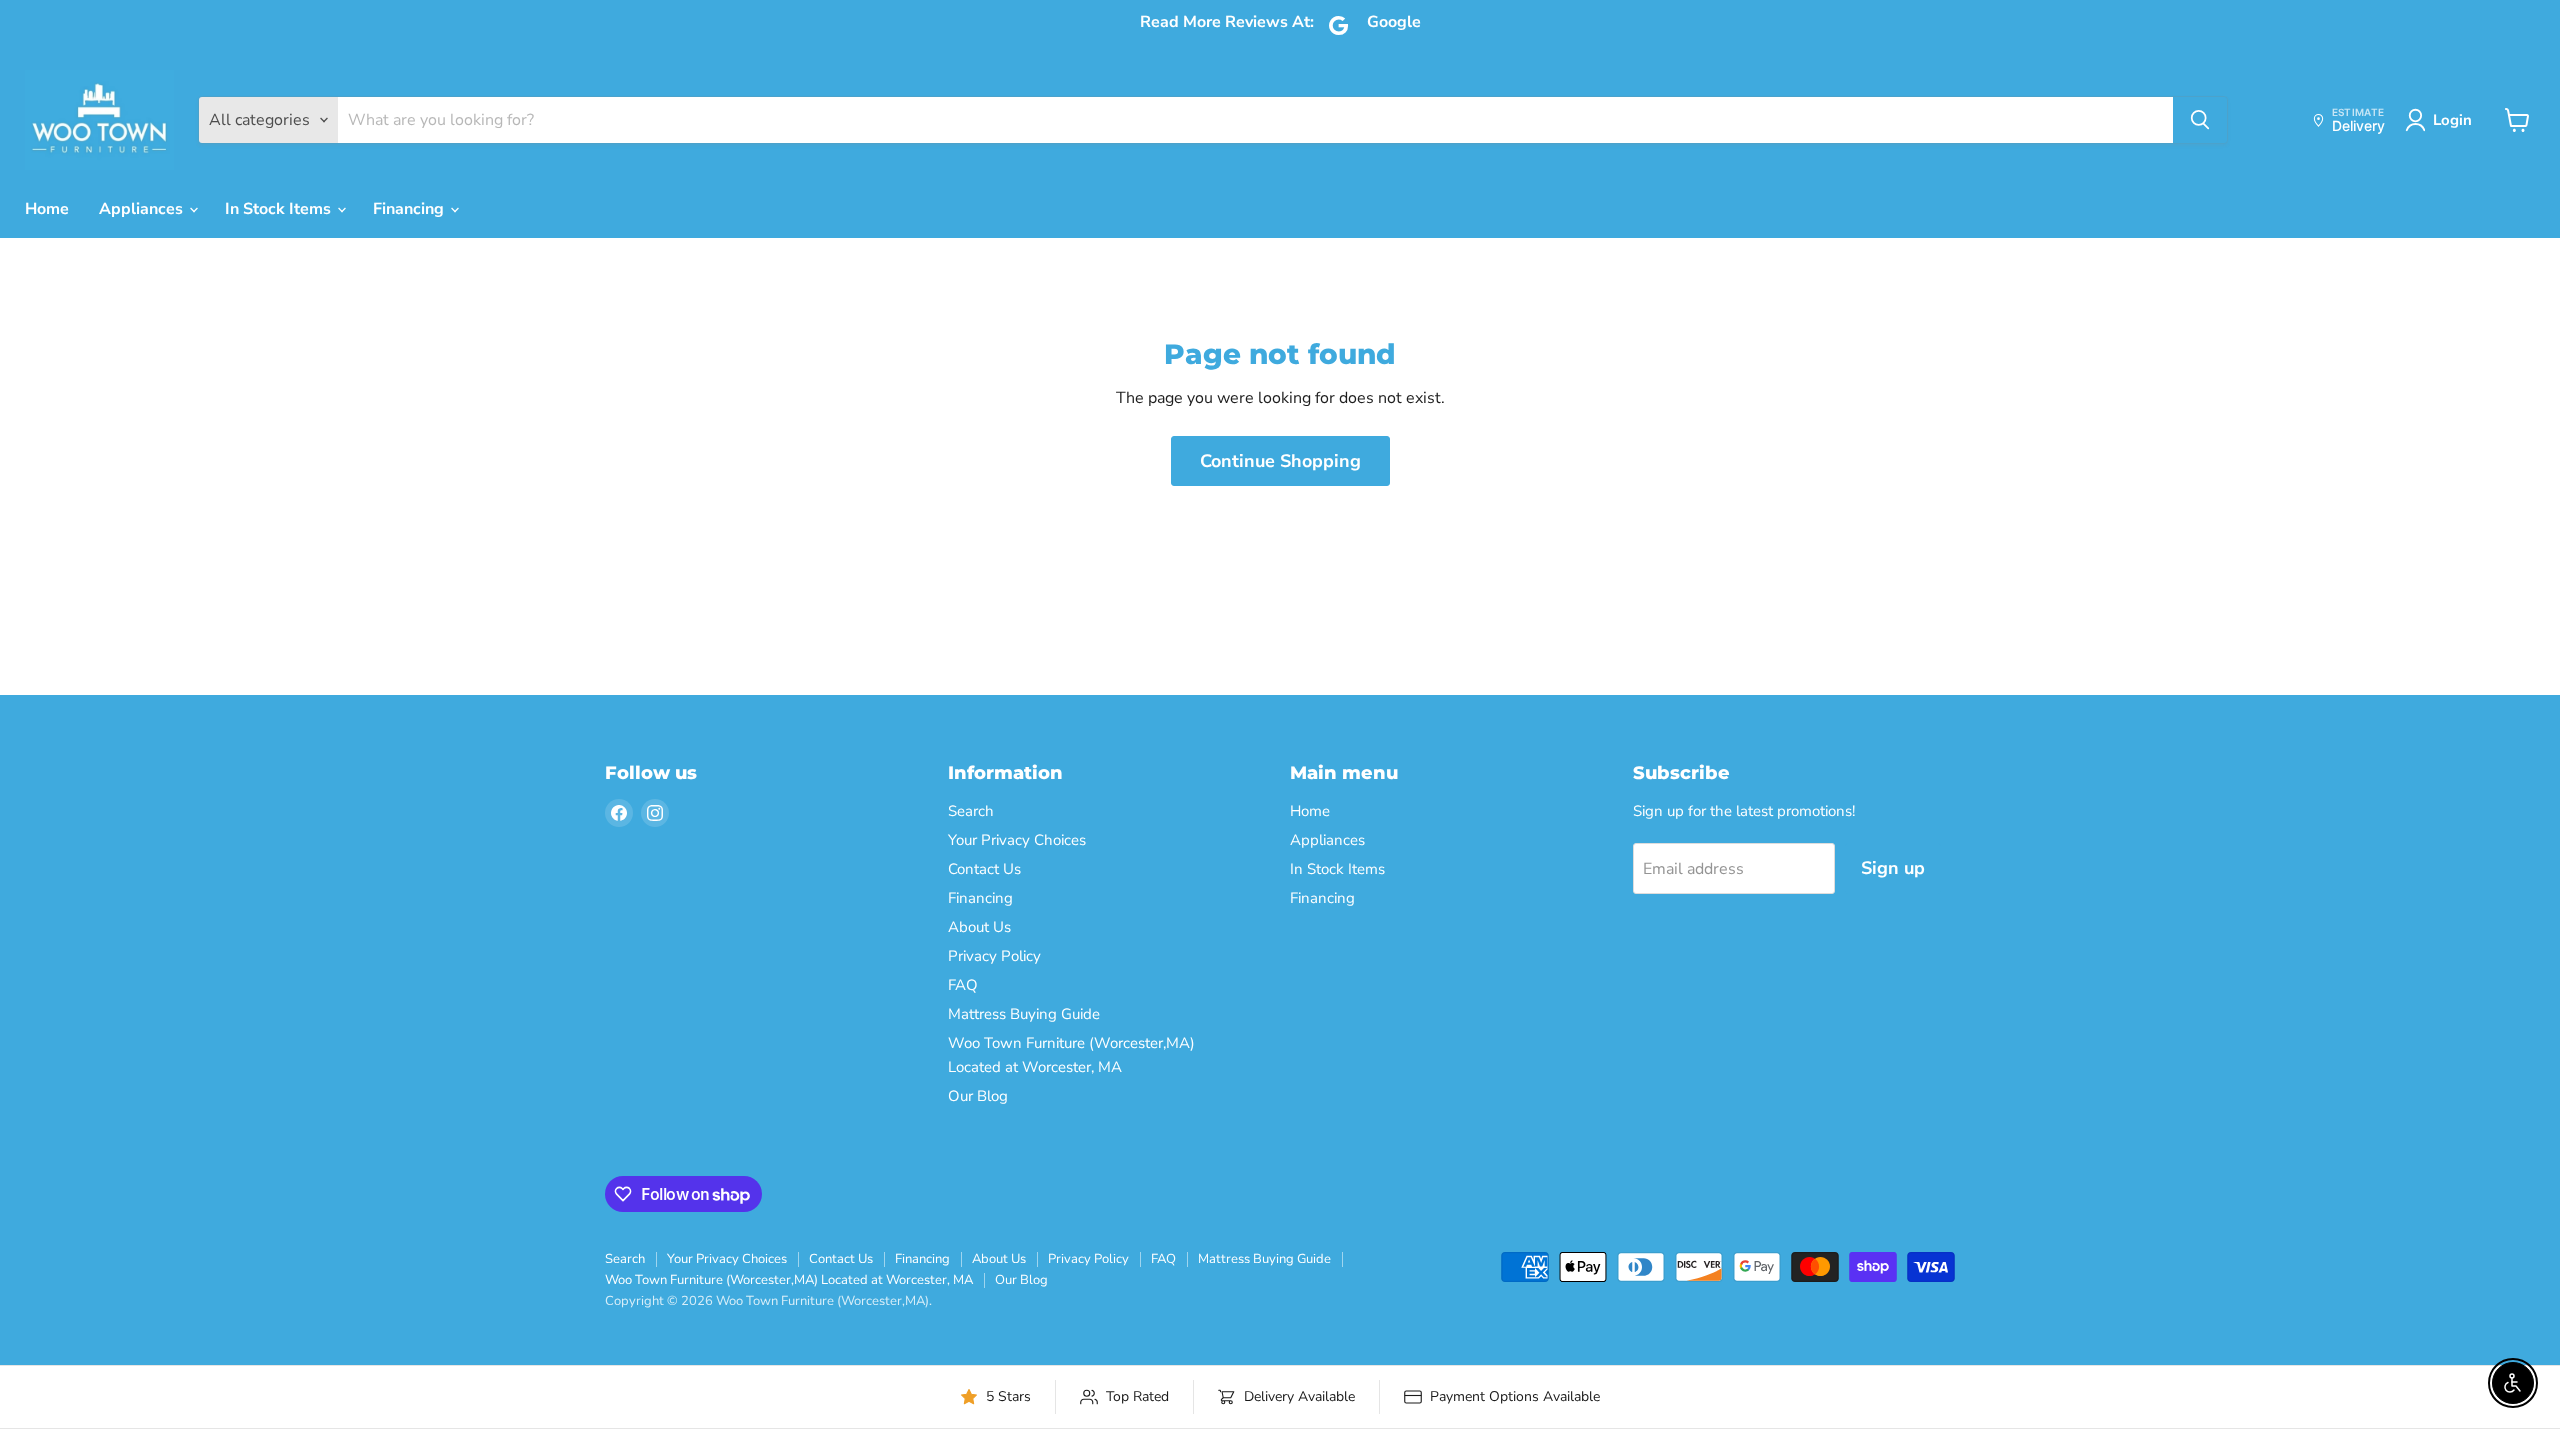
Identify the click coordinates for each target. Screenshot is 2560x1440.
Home (47, 209)
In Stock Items (280, 209)
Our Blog (978, 1096)
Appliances (143, 209)
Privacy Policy (994, 956)
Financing (410, 209)
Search (971, 811)
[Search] (2200, 120)
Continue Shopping (1280, 461)
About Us (979, 927)
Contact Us (984, 869)
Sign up (1893, 868)
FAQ (963, 985)
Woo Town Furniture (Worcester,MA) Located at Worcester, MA (789, 1280)
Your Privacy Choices (1017, 840)
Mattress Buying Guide (1024, 1014)
